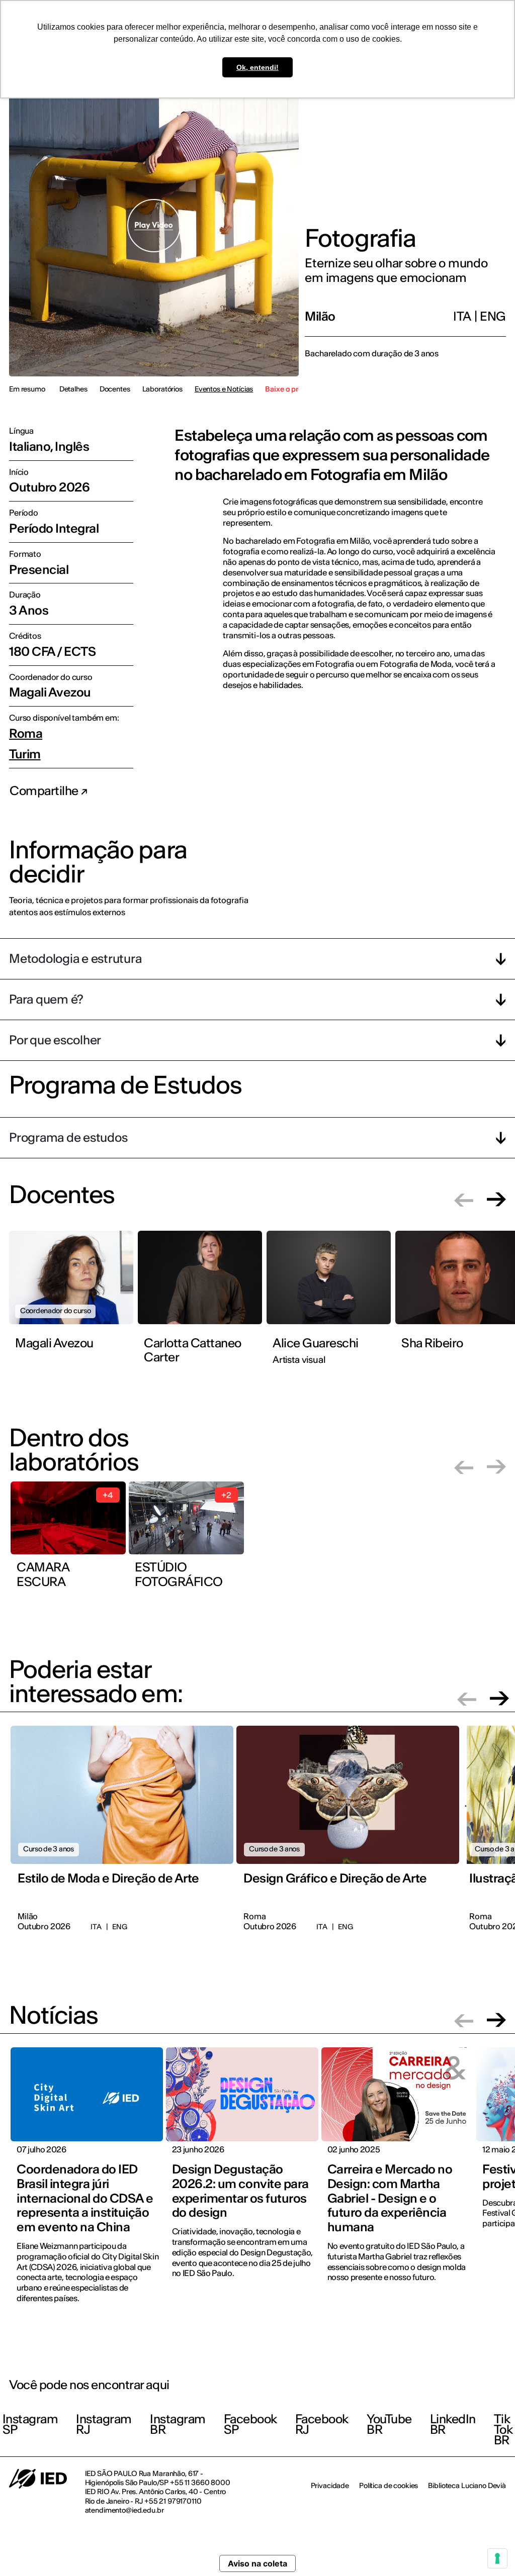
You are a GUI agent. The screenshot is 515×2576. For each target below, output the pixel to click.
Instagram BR (178, 2424)
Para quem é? (46, 999)
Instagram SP (30, 2424)
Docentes (115, 389)
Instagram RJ (104, 2424)
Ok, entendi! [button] (257, 67)
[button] (464, 1199)
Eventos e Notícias (224, 389)
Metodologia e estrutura (75, 959)
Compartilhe (45, 791)
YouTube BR (389, 2424)
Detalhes (73, 389)
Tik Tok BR (503, 2430)
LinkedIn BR (453, 2424)
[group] (73, 1299)
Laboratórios (162, 389)
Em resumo (27, 389)
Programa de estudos (68, 1137)
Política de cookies (389, 2486)
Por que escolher (55, 1040)
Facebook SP (250, 2424)
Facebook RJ (322, 2424)
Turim (25, 755)
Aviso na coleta (257, 2563)
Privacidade (330, 2486)
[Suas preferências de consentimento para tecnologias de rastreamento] (497, 2558)
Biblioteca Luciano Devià (467, 2486)
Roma (26, 734)
